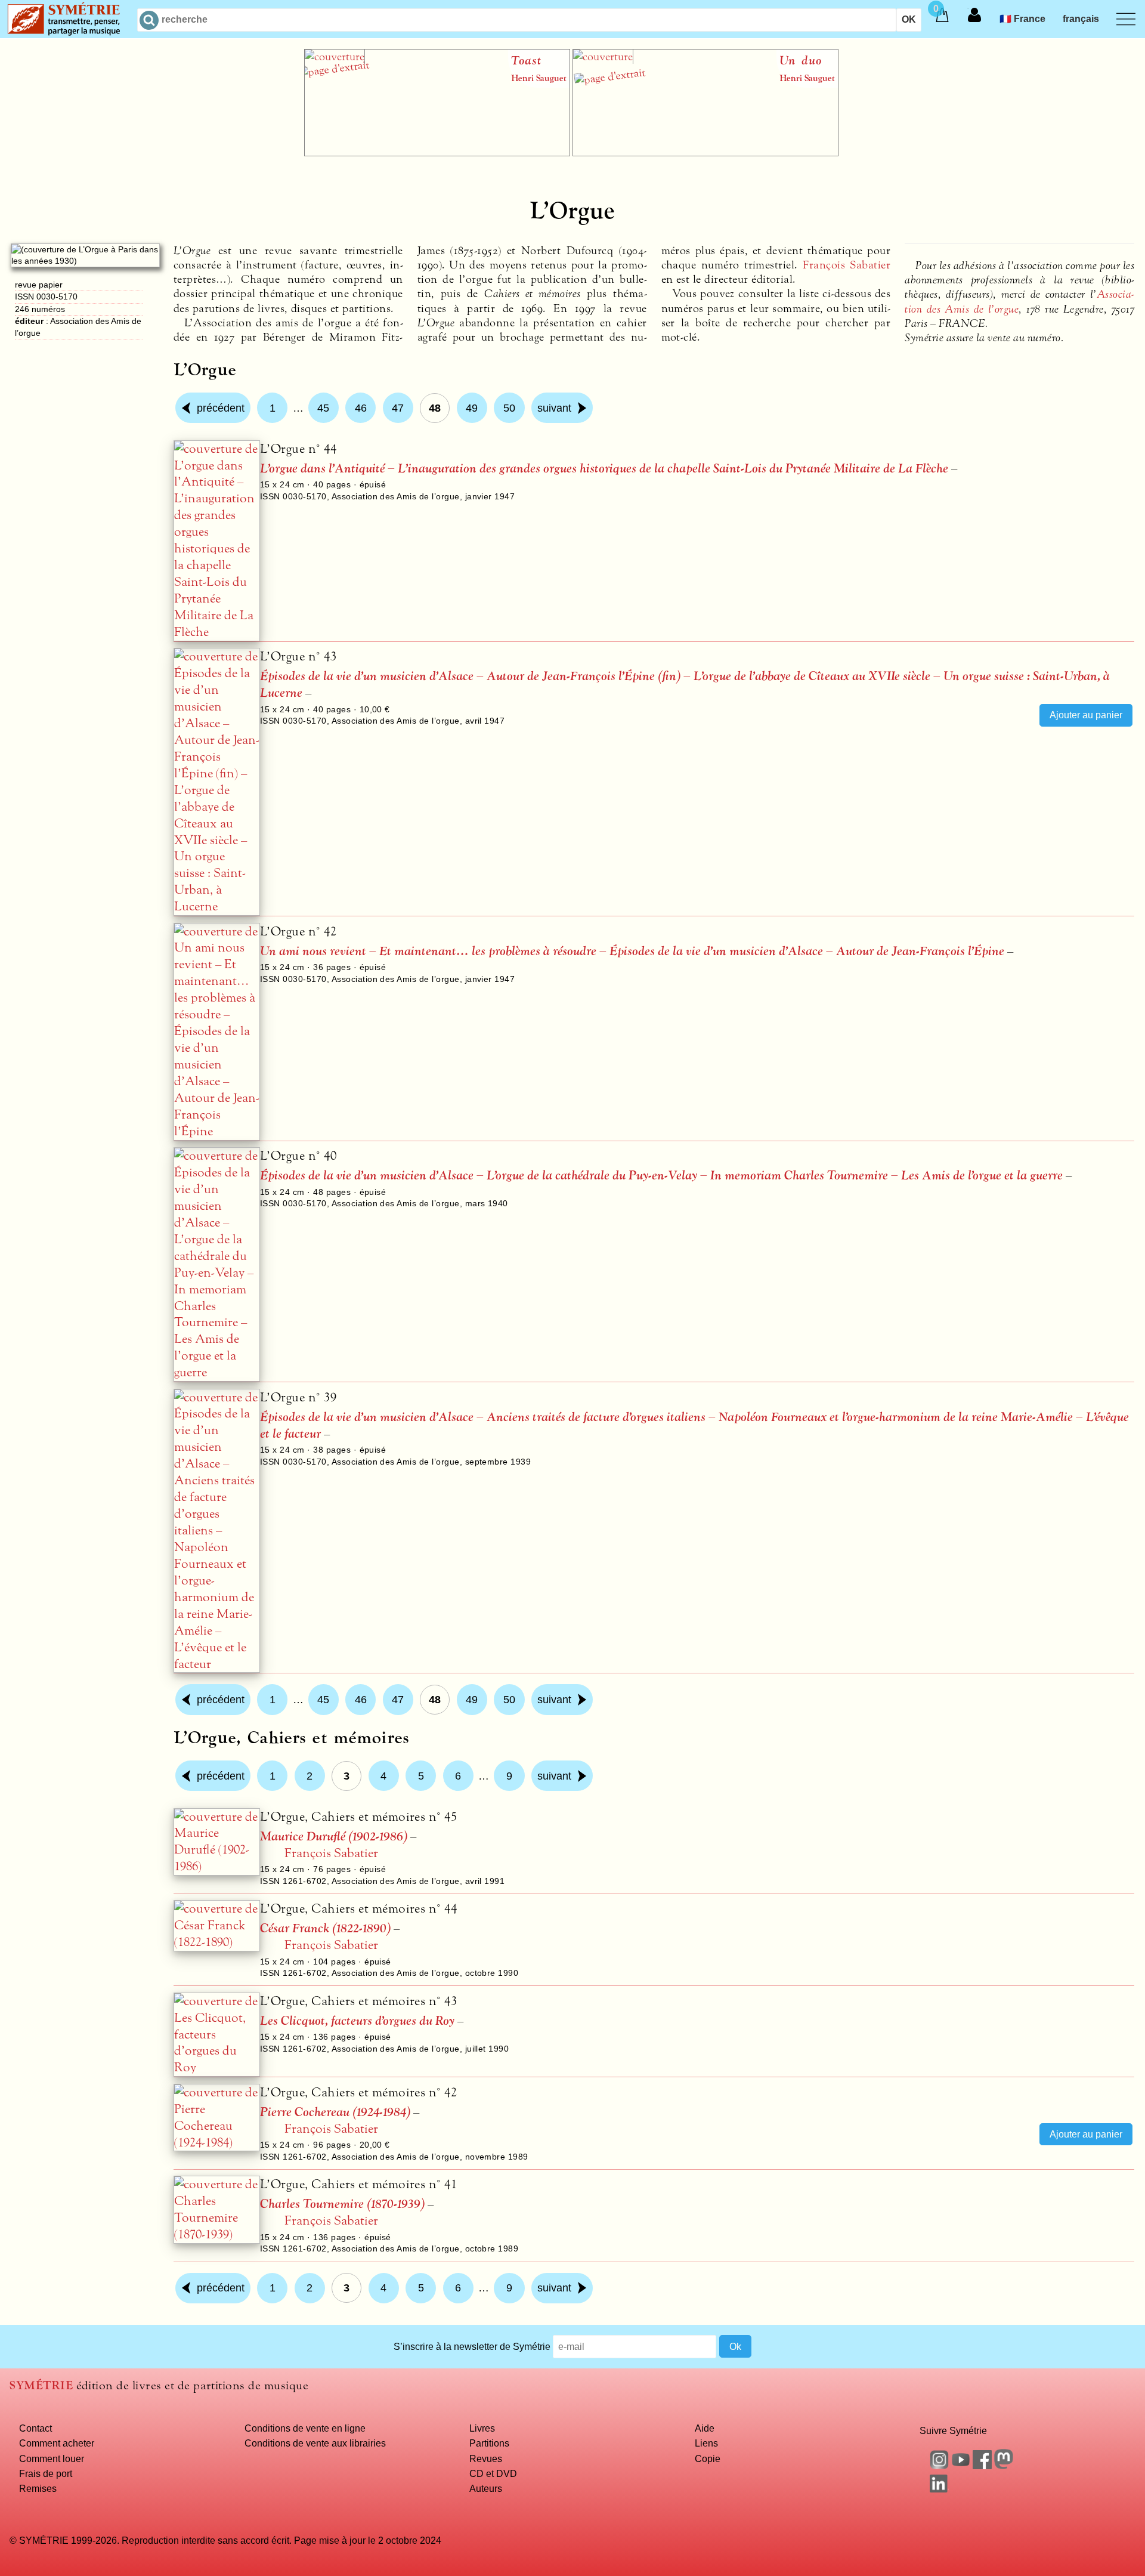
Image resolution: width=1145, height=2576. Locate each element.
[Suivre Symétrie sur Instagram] (939, 2466)
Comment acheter (57, 2443)
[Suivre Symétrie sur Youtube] (961, 2466)
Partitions (489, 2443)
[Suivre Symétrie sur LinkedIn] (939, 2489)
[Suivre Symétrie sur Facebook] (982, 2466)
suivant (554, 408)
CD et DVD (493, 2473)
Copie (708, 2458)
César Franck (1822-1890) (325, 1928)
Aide (705, 2428)
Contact (35, 2428)
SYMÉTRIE (41, 2385)
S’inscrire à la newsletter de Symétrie (472, 2346)
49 (472, 408)
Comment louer (52, 2458)
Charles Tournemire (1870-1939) (342, 2204)
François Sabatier (847, 265)
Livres (482, 2428)
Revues (486, 2458)
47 (398, 408)
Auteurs (486, 2488)
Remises (38, 2488)
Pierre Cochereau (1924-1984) (335, 2112)
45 (323, 408)
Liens (706, 2443)
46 (361, 408)
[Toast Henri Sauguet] (437, 153)
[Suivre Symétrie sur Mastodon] (1004, 2466)
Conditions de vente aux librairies (315, 2443)
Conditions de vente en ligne (305, 2428)
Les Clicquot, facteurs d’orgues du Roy (357, 2021)
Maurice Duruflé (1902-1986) (334, 1837)
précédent (221, 408)
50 (509, 408)
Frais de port (46, 2473)
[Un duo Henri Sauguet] (705, 153)
